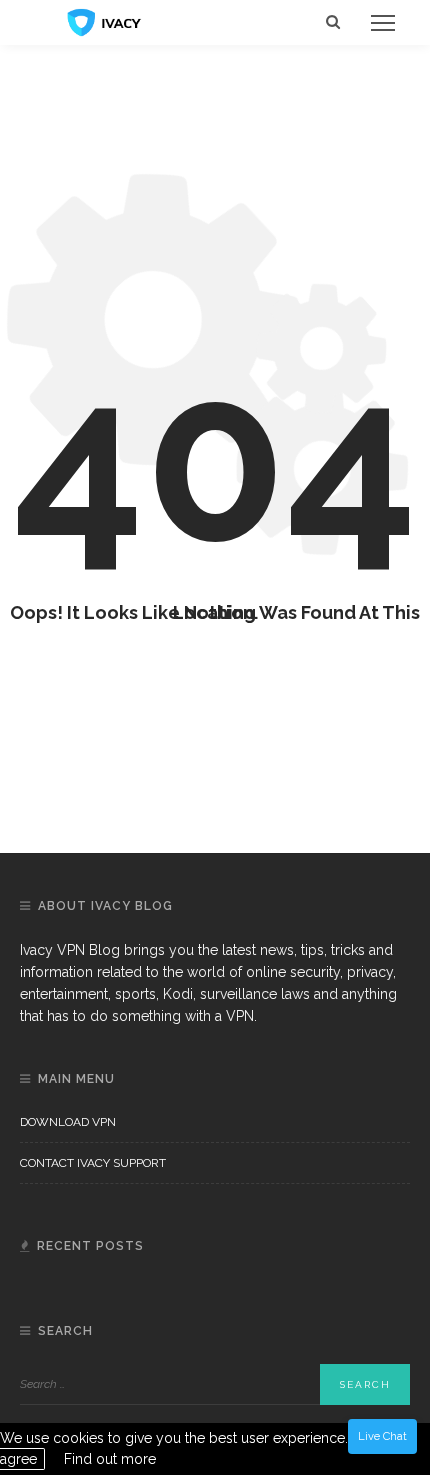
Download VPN (68, 1122)
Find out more (110, 1459)
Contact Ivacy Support (93, 1163)
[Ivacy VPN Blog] (104, 21)
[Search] (333, 22)
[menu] (383, 23)
